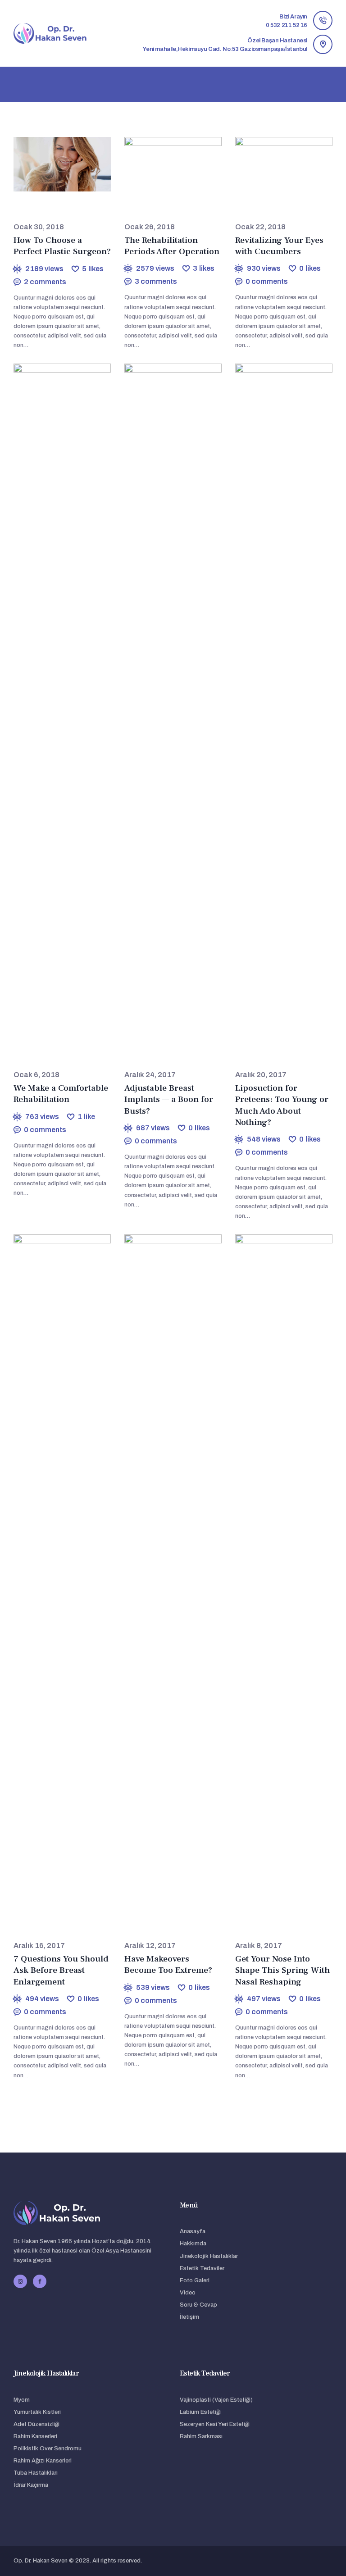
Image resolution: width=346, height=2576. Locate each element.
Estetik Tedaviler (202, 2268)
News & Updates (57, 207)
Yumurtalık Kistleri (37, 2412)
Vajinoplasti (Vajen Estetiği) (216, 2400)
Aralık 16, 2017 (39, 1946)
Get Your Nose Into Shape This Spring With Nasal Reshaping (282, 1971)
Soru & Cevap (198, 2305)
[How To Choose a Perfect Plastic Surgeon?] (53, 164)
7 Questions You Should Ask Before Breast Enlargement (61, 1971)
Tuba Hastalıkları (36, 2473)
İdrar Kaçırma (31, 2485)
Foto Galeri (195, 2280)
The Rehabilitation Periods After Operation (172, 246)
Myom (22, 2400)
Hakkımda (193, 2244)
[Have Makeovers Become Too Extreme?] (164, 1572)
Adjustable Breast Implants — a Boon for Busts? (169, 1100)
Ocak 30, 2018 (39, 227)
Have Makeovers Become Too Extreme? (168, 1965)
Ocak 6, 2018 (36, 1075)
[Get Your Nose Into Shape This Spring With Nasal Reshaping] (275, 1572)
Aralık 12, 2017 (150, 1946)
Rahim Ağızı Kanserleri (43, 2461)
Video (188, 2293)
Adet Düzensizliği (36, 2424)
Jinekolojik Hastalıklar (209, 2256)
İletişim (189, 2317)
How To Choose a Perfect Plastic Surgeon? (62, 246)
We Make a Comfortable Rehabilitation (61, 1094)
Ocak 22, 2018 (260, 227)
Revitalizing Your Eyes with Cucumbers (279, 246)
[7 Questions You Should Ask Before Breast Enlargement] (53, 1572)
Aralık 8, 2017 (259, 1946)
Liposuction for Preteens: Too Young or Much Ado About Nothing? (282, 1105)
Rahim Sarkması (201, 2436)
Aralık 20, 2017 (261, 1075)
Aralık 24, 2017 (150, 1075)
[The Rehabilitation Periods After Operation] (164, 164)
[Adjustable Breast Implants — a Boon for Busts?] (164, 701)
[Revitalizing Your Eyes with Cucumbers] (275, 164)
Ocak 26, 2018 (150, 227)
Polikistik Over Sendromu (48, 2449)
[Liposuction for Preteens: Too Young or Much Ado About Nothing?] (275, 701)
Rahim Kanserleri (35, 2436)
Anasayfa (193, 2231)
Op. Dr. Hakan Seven (41, 2561)
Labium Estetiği (200, 2412)
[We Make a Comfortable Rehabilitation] (53, 701)
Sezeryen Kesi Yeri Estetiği (215, 2424)
